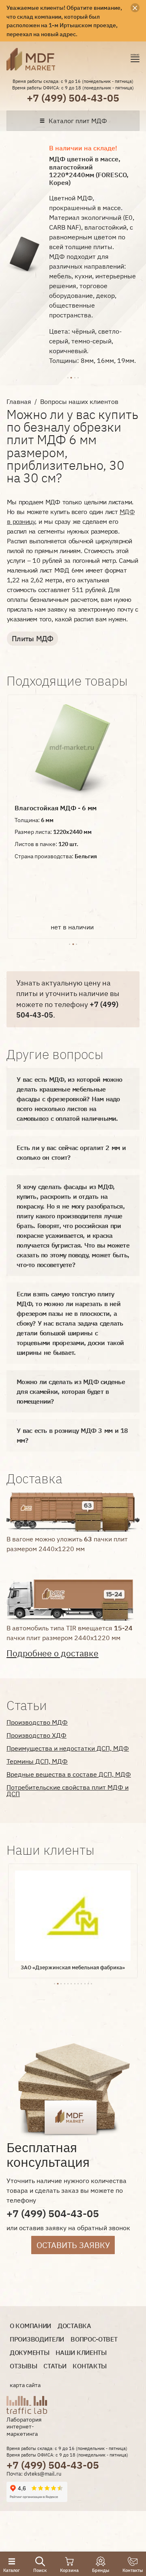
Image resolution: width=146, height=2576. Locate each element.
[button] (68, 377)
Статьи (55, 2366)
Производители (37, 2339)
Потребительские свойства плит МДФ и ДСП (68, 1790)
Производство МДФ (37, 1722)
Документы (29, 2353)
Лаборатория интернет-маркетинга (24, 2427)
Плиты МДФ (32, 639)
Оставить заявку (73, 2245)
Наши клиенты (81, 2353)
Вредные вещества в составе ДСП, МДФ (69, 1774)
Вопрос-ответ (94, 2339)
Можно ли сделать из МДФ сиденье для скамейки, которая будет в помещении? (71, 1391)
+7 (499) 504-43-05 (73, 98)
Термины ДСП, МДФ (37, 1761)
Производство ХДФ (36, 1735)
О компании (30, 2326)
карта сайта (25, 2385)
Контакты (90, 2366)
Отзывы (23, 2366)
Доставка (74, 2326)
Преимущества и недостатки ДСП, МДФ (68, 1748)
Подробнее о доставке (53, 1653)
